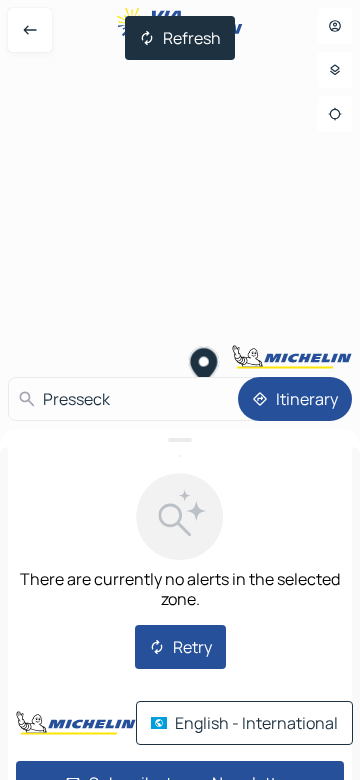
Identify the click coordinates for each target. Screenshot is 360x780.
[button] (204, 367)
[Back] (30, 30)
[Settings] (335, 70)
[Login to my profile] (335, 26)
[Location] (335, 114)
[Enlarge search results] (180, 440)
